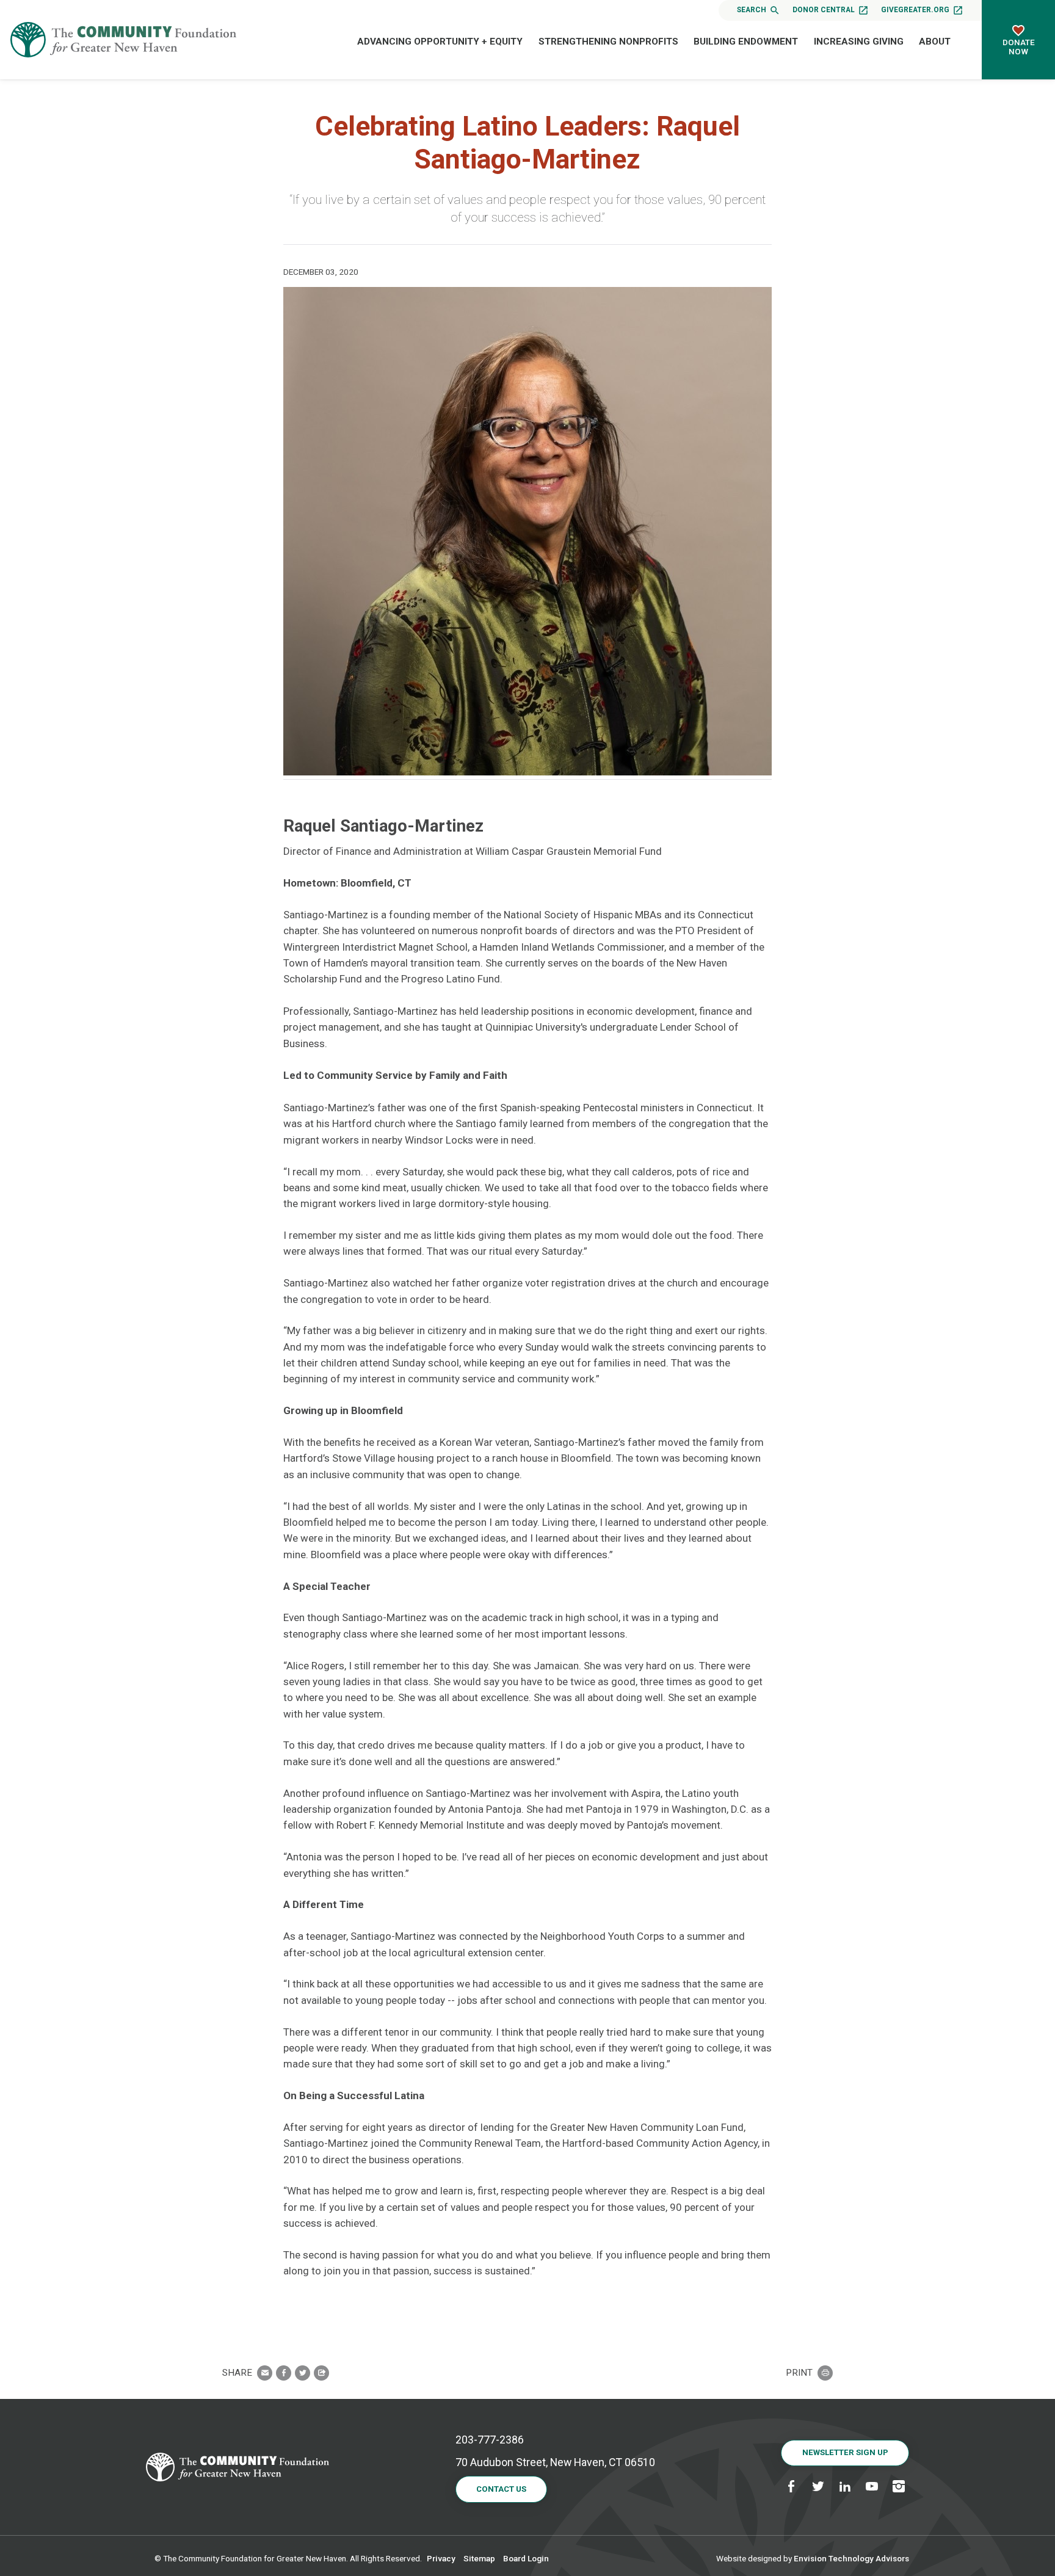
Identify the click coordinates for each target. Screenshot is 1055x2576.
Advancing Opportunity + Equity (440, 42)
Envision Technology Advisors (851, 2558)
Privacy (441, 2558)
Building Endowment (746, 42)
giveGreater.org (915, 10)
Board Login (526, 2558)
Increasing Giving (859, 42)
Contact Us (501, 2489)
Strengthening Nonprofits (608, 42)
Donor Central (824, 10)
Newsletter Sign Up (845, 2452)
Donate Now (1019, 47)
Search (752, 10)
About (935, 42)
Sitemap (479, 2558)
